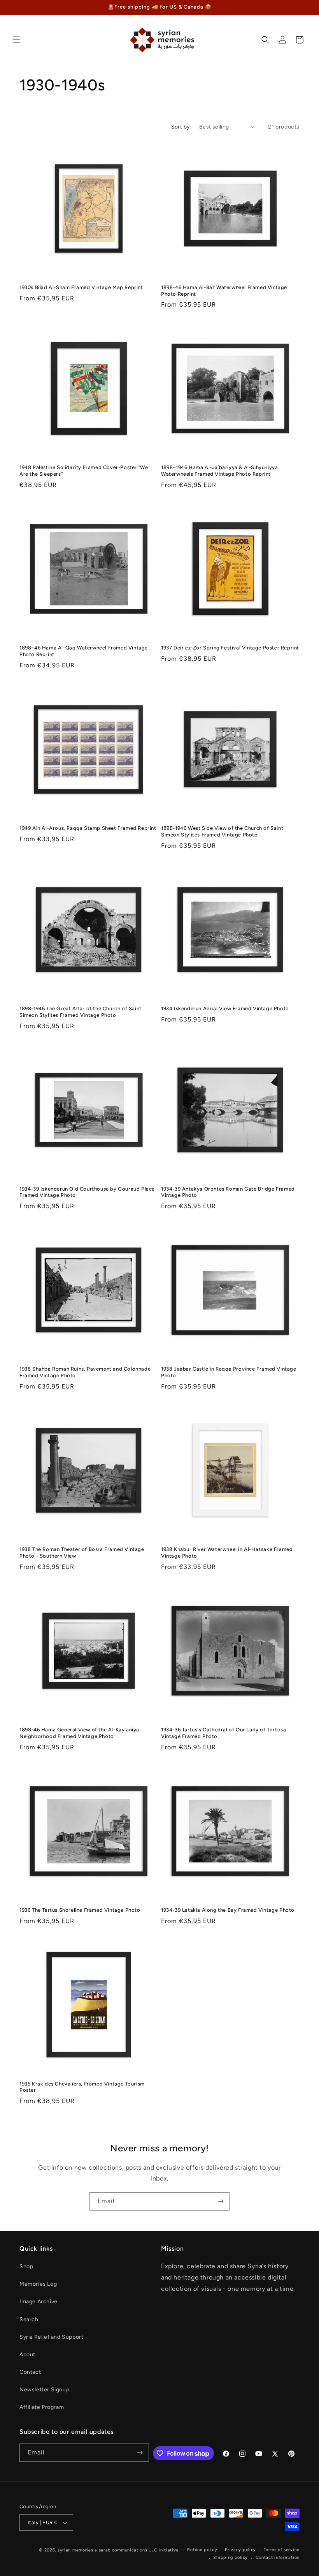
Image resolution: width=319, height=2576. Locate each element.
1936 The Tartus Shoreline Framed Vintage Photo (80, 1910)
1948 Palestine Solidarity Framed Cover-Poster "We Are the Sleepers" (84, 471)
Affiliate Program (42, 2407)
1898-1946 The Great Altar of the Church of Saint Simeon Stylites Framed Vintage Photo (81, 1012)
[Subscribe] (221, 2201)
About (27, 2355)
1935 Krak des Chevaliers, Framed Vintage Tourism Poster (82, 2087)
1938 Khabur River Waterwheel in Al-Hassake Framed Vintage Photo (227, 1553)
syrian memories (75, 2550)
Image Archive (39, 2302)
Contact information (278, 2557)
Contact (30, 2372)
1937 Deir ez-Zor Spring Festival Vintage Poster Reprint (230, 648)
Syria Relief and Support (51, 2337)
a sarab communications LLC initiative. (137, 2550)
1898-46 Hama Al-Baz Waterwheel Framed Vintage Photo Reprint (224, 291)
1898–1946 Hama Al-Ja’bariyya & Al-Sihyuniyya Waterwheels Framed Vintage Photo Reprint (219, 471)
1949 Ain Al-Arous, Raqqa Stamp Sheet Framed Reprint (88, 828)
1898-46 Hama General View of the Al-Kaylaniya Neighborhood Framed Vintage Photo (79, 1733)
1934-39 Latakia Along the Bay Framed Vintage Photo (228, 1910)
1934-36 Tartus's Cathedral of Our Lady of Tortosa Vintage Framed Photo (223, 1733)
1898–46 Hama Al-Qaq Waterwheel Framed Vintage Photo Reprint (84, 651)
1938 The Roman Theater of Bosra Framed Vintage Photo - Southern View (82, 1553)
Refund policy (202, 2550)
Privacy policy (240, 2550)
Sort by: (181, 127)
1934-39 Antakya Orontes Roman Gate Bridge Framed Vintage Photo (228, 1192)
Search (29, 2319)
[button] (16, 40)
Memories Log (38, 2284)
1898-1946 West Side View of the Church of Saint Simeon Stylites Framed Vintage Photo (222, 831)
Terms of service (282, 2550)
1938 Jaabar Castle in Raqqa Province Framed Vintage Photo (229, 1372)
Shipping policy (230, 2557)
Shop (26, 2266)
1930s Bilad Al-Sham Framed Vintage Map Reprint (81, 287)
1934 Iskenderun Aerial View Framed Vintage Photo (225, 1008)
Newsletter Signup (44, 2390)
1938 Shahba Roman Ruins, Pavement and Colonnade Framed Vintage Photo (85, 1372)
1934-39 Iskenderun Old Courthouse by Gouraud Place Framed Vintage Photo (87, 1192)
